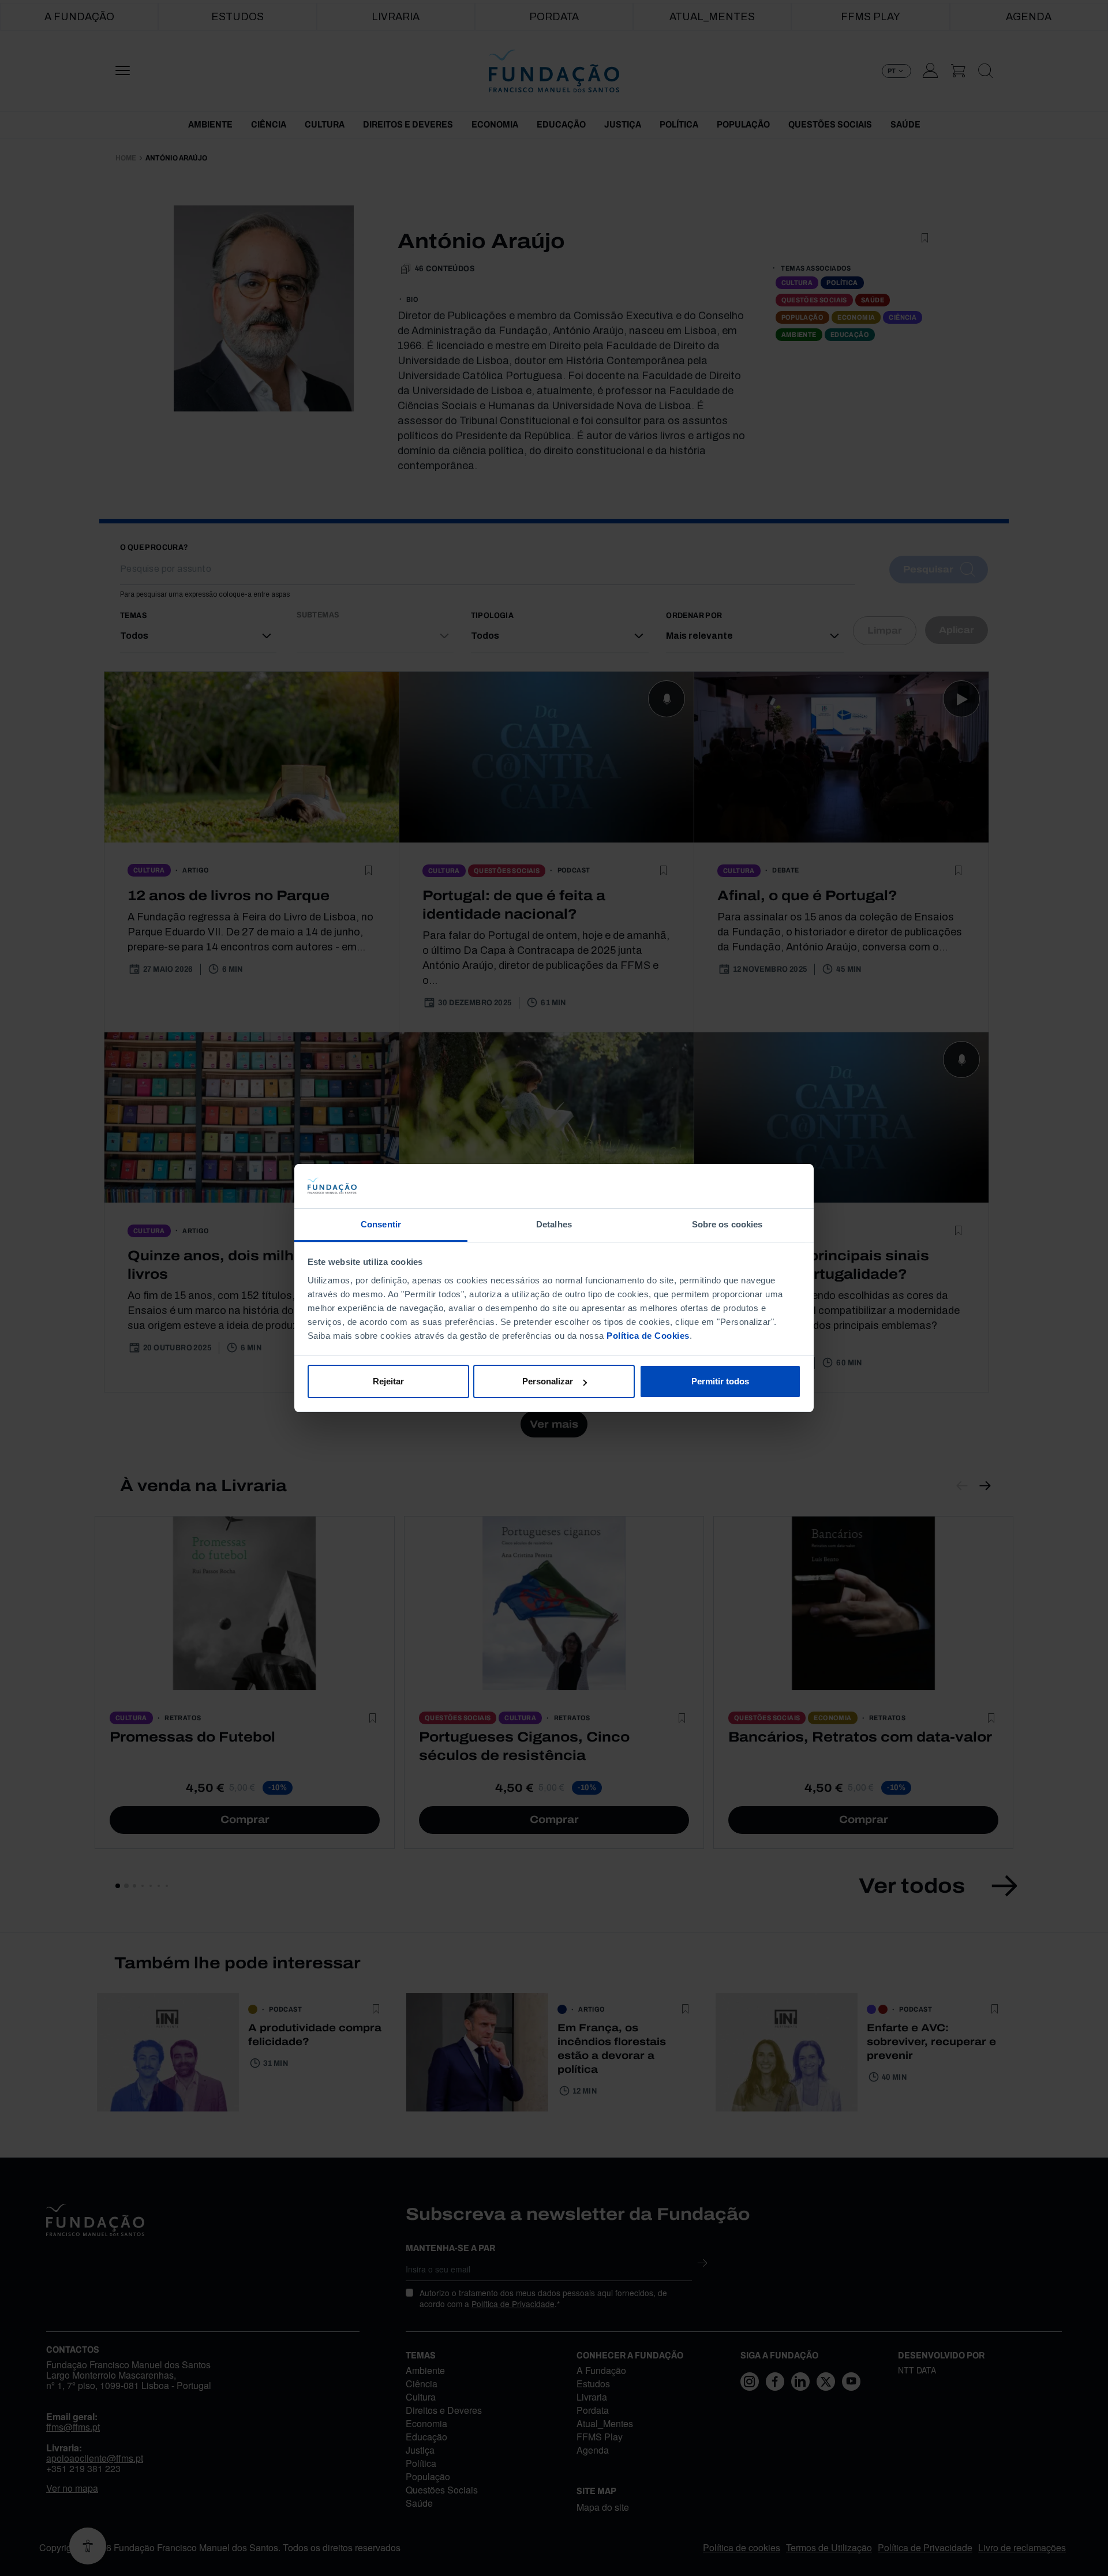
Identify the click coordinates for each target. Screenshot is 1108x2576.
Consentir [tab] (381, 1224)
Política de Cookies (648, 1336)
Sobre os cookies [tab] (727, 1224)
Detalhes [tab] (554, 1224)
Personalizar (548, 1381)
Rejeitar (388, 1381)
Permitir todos (720, 1381)
